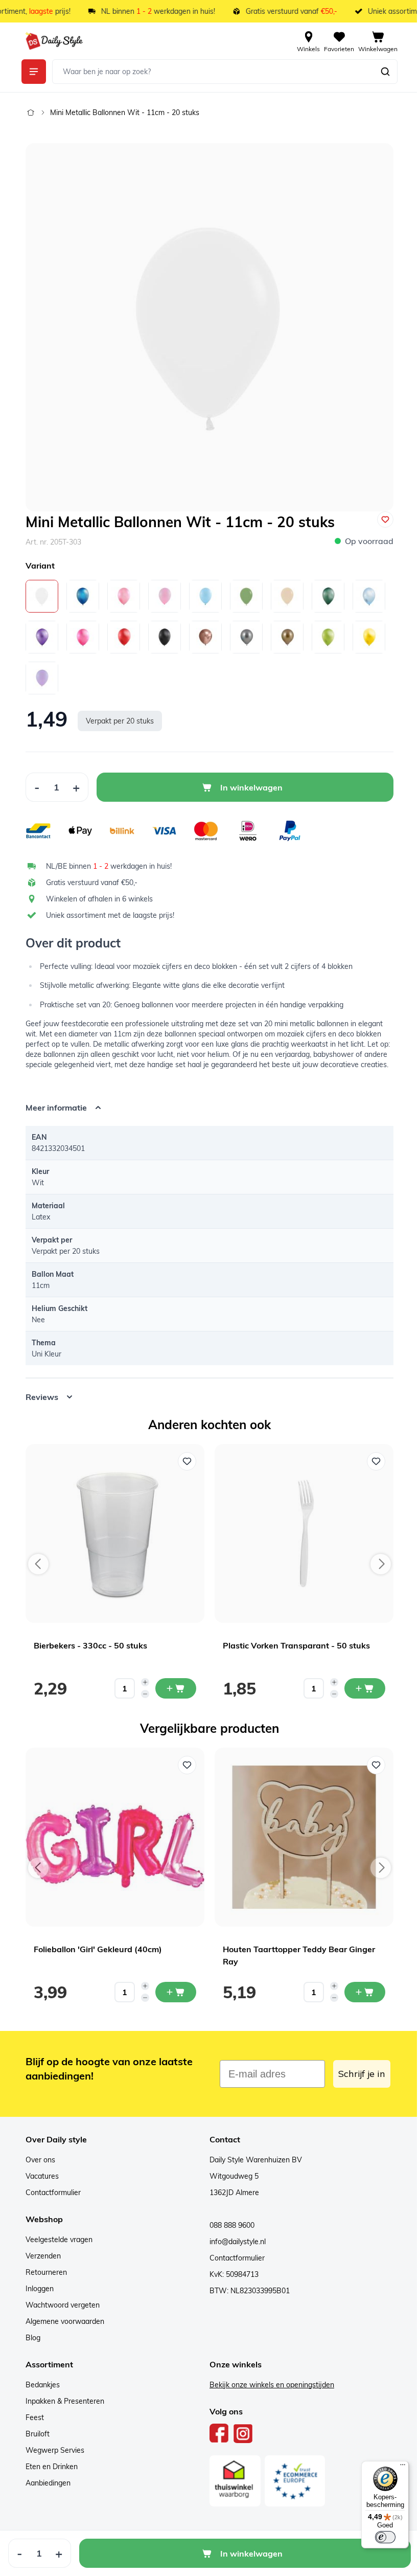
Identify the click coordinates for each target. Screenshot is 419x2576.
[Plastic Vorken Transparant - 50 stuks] (300, 1533)
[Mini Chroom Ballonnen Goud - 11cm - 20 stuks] (287, 637)
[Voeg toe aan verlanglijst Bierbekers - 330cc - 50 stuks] (183, 1461)
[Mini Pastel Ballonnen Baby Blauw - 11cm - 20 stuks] (205, 596)
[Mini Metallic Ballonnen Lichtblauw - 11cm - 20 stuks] (369, 596)
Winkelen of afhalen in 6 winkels (99, 899)
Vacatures (39, 2176)
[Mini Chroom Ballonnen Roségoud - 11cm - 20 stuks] (205, 637)
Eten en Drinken (48, 2467)
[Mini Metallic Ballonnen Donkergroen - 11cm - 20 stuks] (328, 596)
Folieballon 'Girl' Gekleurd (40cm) (94, 1949)
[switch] (378, 2537)
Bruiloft (34, 2434)
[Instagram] (239, 2433)
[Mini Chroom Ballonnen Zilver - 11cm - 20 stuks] (246, 637)
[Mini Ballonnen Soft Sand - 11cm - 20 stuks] (287, 596)
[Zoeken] (385, 72)
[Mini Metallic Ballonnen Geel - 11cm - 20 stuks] (369, 637)
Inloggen (36, 2289)
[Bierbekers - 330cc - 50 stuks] (111, 1533)
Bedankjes (39, 2385)
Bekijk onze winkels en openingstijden (268, 2385)
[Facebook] (216, 2433)
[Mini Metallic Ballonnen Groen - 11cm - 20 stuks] (328, 637)
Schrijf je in (358, 2074)
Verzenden (40, 2256)
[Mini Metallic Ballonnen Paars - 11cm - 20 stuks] (42, 637)
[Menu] (395, 2467)
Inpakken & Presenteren (61, 2401)
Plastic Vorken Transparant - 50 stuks (293, 1645)
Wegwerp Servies (51, 2450)
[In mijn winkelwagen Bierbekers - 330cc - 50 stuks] (172, 1688)
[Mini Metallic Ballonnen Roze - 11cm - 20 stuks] (83, 637)
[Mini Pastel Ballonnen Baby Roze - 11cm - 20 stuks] (165, 596)
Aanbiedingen (44, 2483)
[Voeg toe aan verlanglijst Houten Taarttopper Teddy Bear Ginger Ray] (373, 1765)
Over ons (37, 2160)
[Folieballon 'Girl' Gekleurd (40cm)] (111, 1837)
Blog (29, 2338)
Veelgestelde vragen (55, 2240)
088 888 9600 (228, 2225)
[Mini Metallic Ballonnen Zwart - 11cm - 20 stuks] (165, 637)
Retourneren (43, 2272)
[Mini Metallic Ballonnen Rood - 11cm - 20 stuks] (124, 637)
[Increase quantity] (142, 1682)
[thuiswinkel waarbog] (231, 2481)
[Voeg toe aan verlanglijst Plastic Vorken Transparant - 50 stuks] (373, 1461)
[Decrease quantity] (142, 1694)
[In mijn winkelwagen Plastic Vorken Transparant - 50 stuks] (361, 1688)
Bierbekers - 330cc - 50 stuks (87, 1645)
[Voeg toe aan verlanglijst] (385, 519)
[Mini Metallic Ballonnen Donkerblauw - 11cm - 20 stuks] (83, 596)
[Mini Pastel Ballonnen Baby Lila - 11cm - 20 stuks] (42, 678)
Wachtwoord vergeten (59, 2305)
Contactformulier (50, 2193)
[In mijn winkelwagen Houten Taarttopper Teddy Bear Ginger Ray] (361, 1992)
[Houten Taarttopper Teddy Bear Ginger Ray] (300, 1837)
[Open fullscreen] (209, 327)
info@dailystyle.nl (234, 2242)
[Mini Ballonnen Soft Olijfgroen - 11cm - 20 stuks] (246, 596)
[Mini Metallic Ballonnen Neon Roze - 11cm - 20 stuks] (124, 596)
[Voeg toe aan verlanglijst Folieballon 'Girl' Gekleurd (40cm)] (183, 1765)
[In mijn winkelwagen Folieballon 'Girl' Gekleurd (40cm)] (172, 1992)
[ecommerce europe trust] (291, 2481)
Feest (31, 2417)
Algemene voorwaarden (61, 2321)
